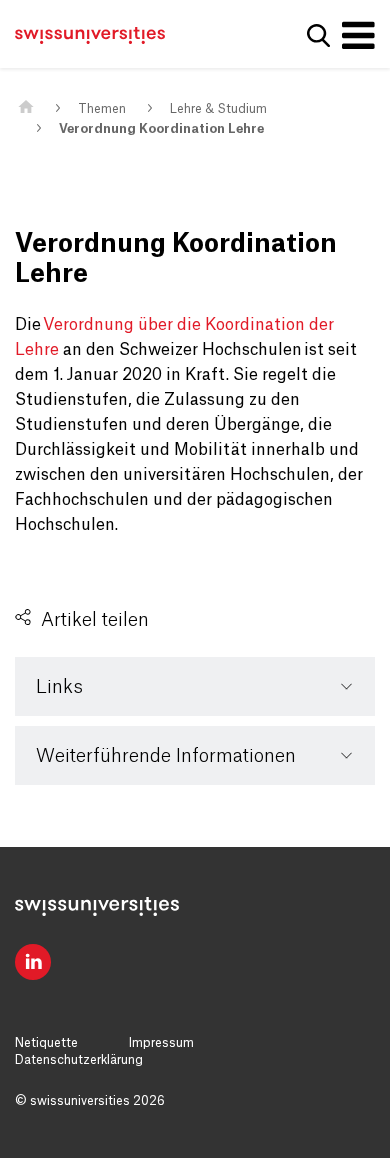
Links (59, 687)
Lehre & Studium (218, 109)
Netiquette (46, 1043)
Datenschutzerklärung (79, 1060)
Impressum (161, 1043)
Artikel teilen (95, 620)
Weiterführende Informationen (166, 756)
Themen (102, 109)
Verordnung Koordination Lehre (161, 129)
